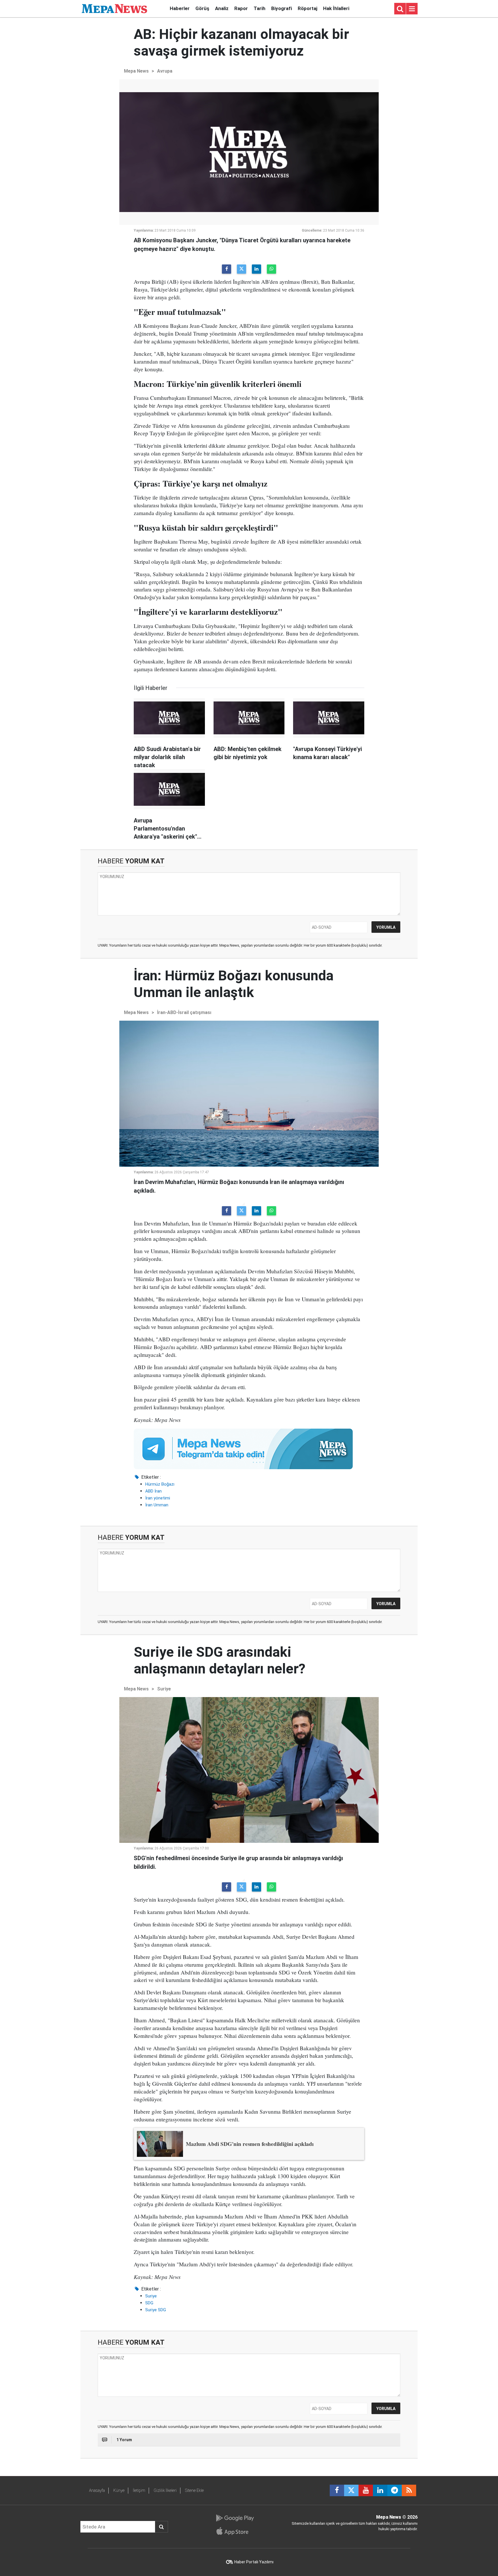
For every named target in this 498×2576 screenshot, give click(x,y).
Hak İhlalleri (336, 8)
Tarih (260, 8)
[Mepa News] (114, 8)
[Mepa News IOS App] (235, 2531)
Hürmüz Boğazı (160, 1484)
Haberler (180, 8)
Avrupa (165, 71)
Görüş (202, 8)
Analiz (222, 8)
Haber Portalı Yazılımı (254, 2562)
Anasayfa (97, 2490)
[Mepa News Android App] (235, 2518)
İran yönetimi (158, 1498)
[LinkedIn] (256, 269)
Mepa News (136, 71)
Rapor (241, 8)
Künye (119, 2490)
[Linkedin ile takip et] (380, 2490)
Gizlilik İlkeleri (165, 2490)
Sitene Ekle (194, 2490)
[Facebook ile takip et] (337, 2490)
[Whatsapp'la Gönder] (271, 269)
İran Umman (157, 1505)
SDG (149, 2303)
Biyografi (282, 8)
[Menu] (412, 9)
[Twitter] (242, 269)
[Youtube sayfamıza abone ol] (366, 2490)
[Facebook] (227, 269)
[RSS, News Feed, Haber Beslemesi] (409, 2490)
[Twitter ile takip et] (351, 2490)
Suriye (164, 1689)
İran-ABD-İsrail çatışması (184, 1012)
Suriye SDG (156, 2310)
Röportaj (308, 8)
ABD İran (153, 1491)
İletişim (139, 2490)
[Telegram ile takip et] (395, 2490)
